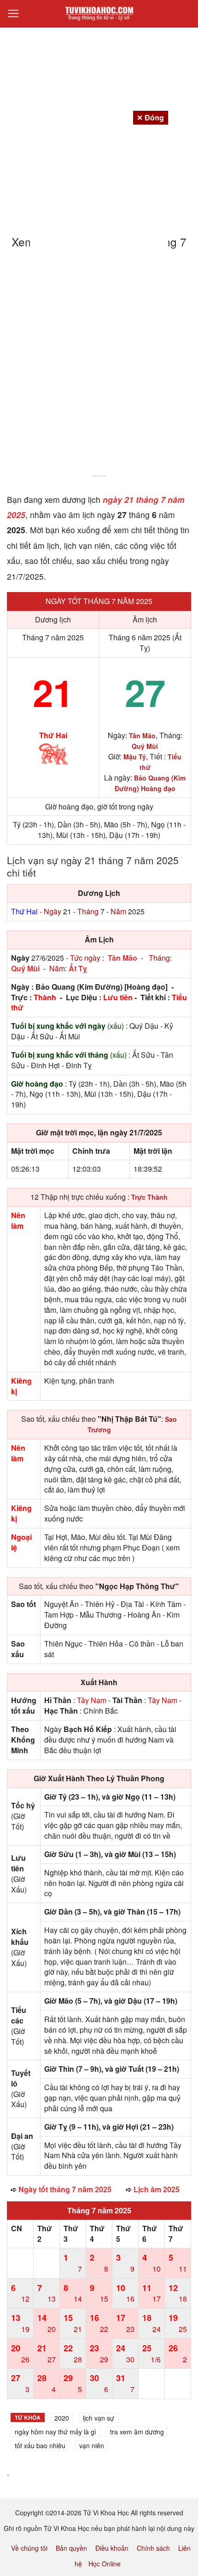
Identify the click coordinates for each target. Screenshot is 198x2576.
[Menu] (13, 14)
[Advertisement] (99, 368)
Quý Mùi (25, 968)
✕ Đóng (150, 117)
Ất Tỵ (78, 968)
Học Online (105, 2564)
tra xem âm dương (137, 2432)
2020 (62, 2418)
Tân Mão (122, 958)
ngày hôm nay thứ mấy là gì (55, 2432)
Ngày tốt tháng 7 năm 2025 (99, 601)
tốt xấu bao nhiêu (40, 2445)
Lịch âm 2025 (157, 2189)
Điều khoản (112, 2548)
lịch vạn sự (99, 2418)
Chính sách (153, 2548)
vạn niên (92, 2445)
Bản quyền (71, 2548)
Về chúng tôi (29, 2548)
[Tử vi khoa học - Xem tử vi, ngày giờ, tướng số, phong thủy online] (99, 14)
